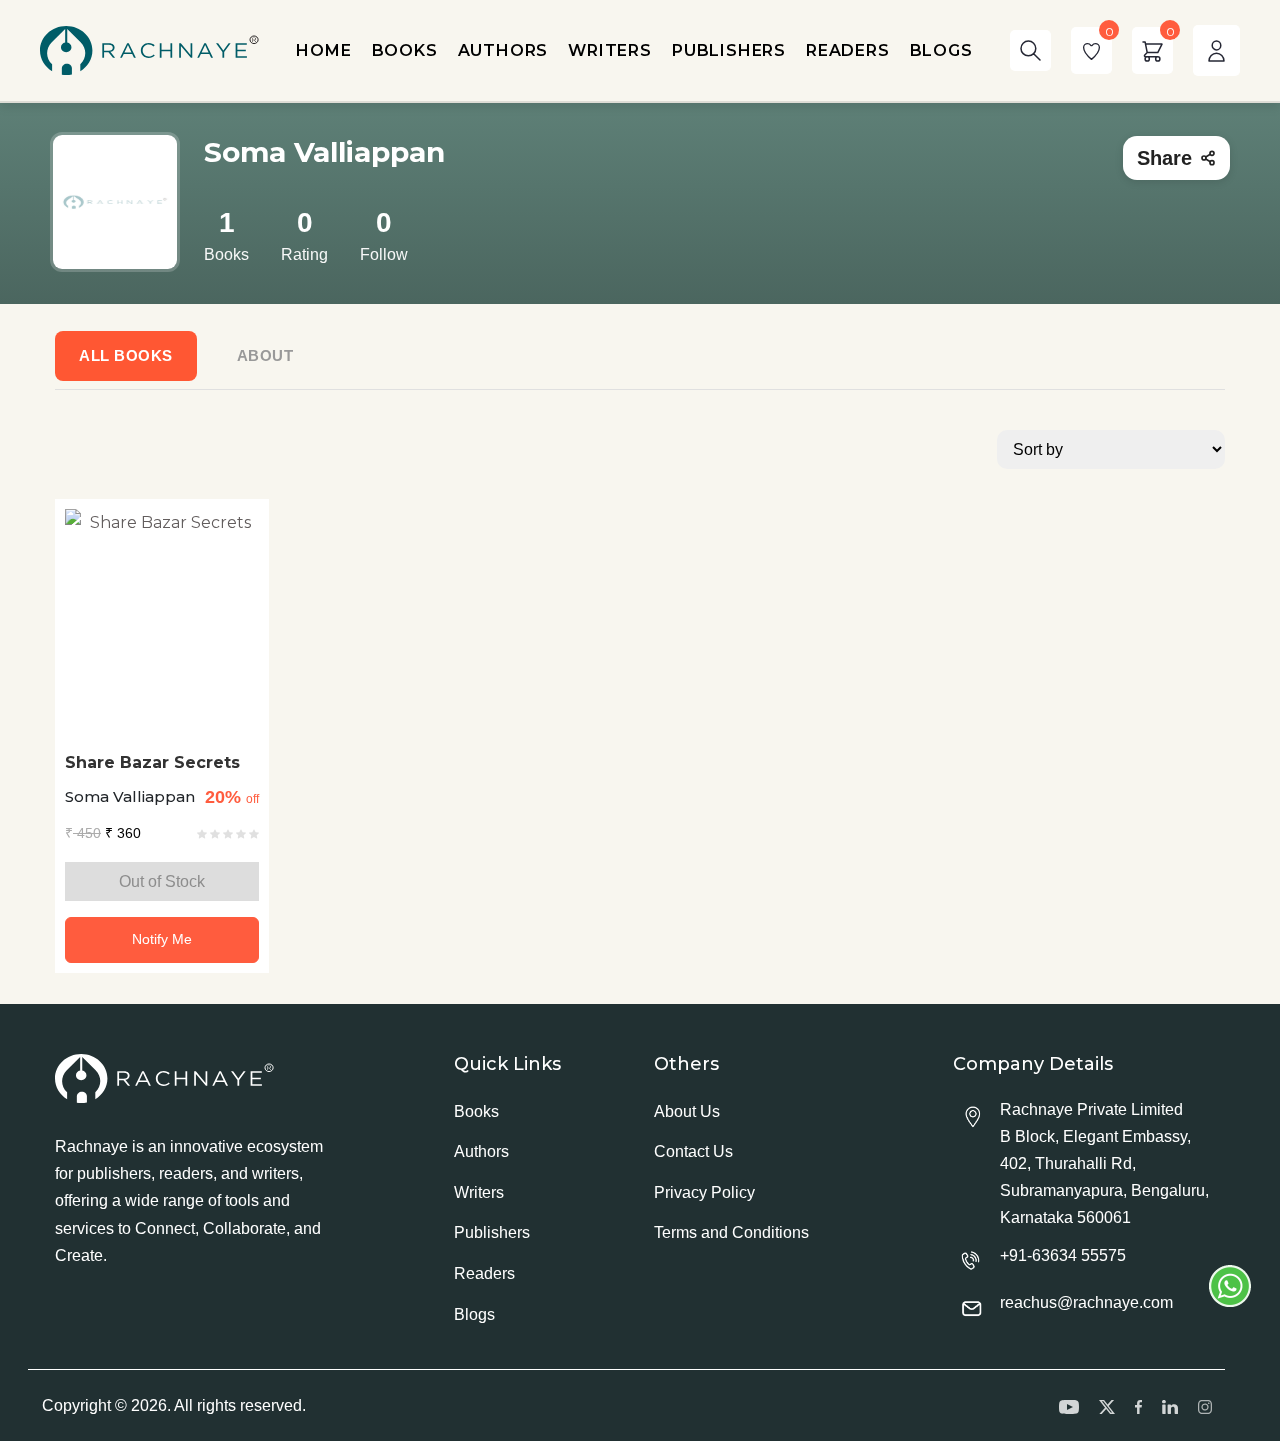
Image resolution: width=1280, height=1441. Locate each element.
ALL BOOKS (126, 355)
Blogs (474, 1314)
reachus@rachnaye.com (1086, 1302)
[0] (1091, 50)
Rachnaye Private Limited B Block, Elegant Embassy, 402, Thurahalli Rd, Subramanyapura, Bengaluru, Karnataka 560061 (1104, 1164)
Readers (484, 1273)
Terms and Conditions (731, 1232)
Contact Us (693, 1151)
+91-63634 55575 (1063, 1255)
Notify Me (162, 939)
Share (1164, 158)
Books (476, 1111)
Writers (479, 1192)
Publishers (492, 1232)
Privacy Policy (704, 1192)
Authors (481, 1151)
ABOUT (265, 355)
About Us (687, 1111)
